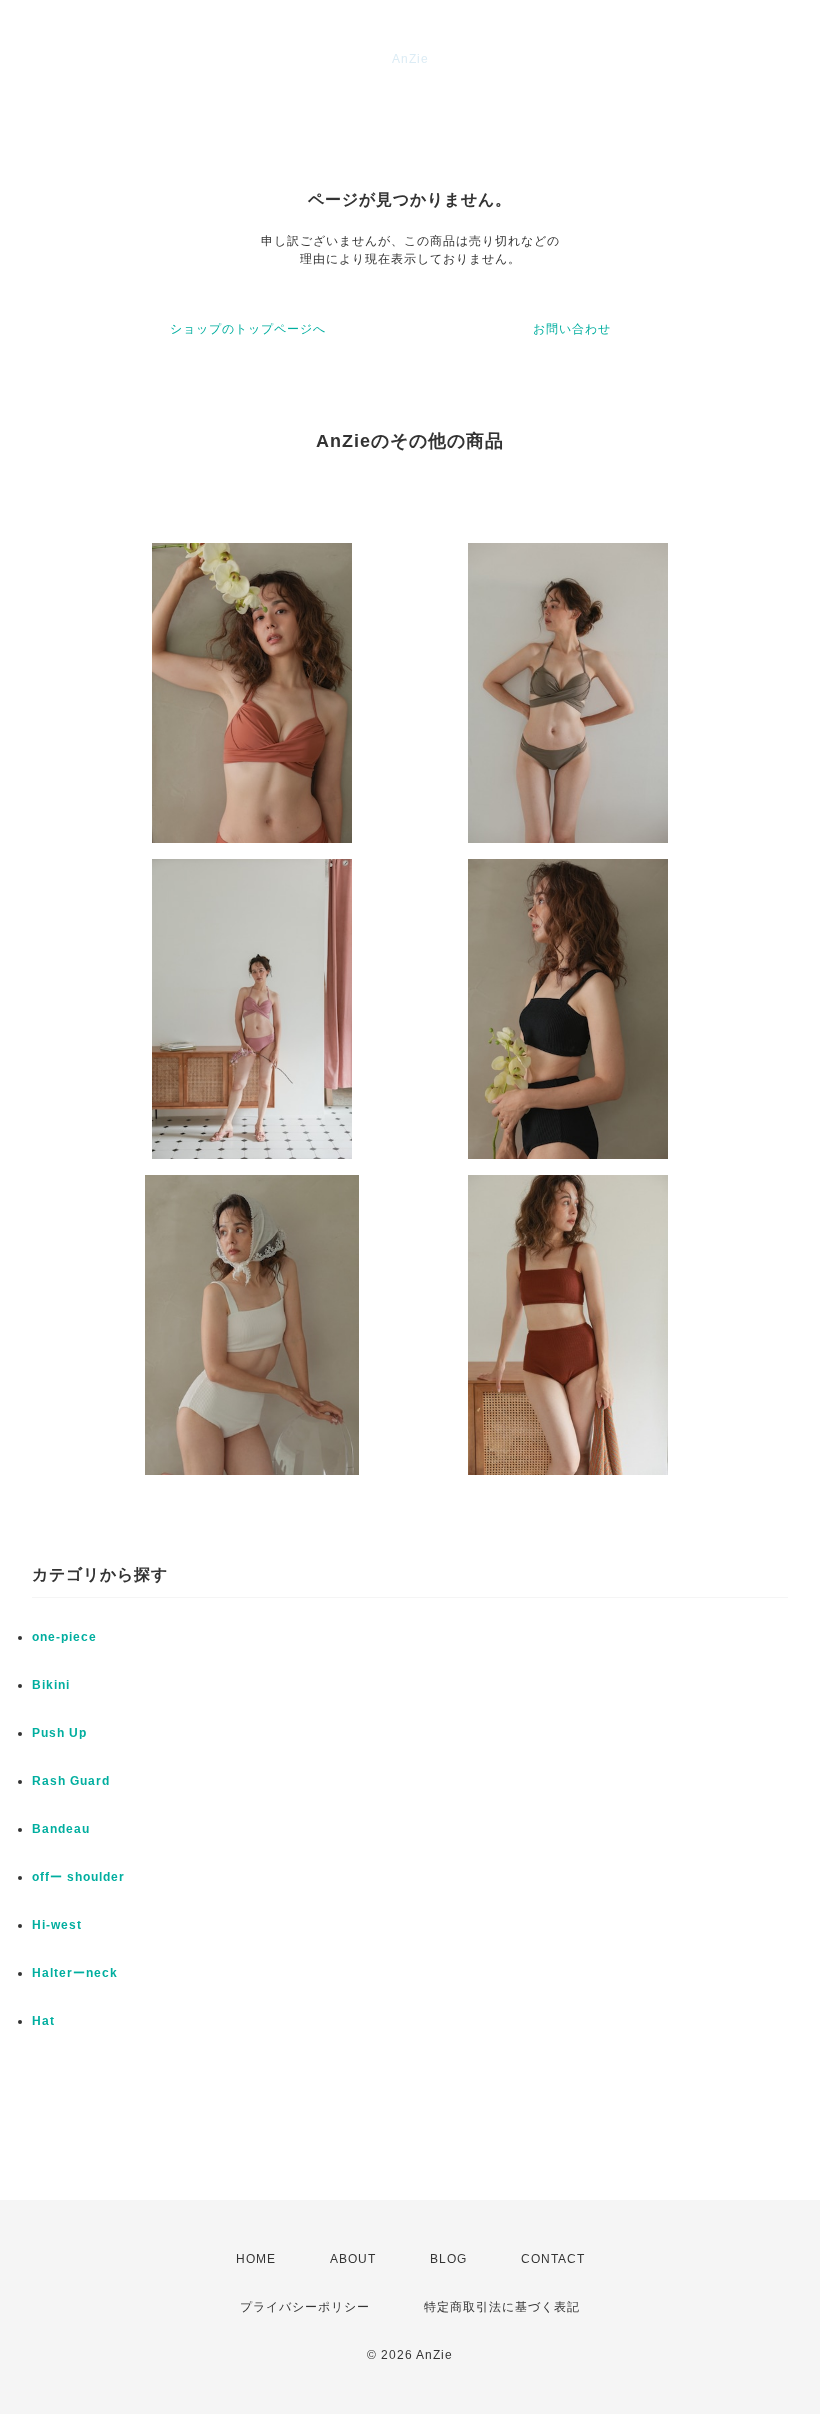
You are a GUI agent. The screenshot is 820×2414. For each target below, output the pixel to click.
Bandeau (61, 1829)
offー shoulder (78, 1877)
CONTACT (553, 2259)
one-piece (64, 1637)
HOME (256, 2259)
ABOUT (353, 2259)
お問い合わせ (572, 329)
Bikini (51, 1685)
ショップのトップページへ (248, 329)
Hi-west (57, 1925)
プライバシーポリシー (305, 2307)
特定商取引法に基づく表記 (502, 2307)
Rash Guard (71, 1781)
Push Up (59, 1733)
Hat (43, 2021)
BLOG (448, 2259)
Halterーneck (75, 1973)
